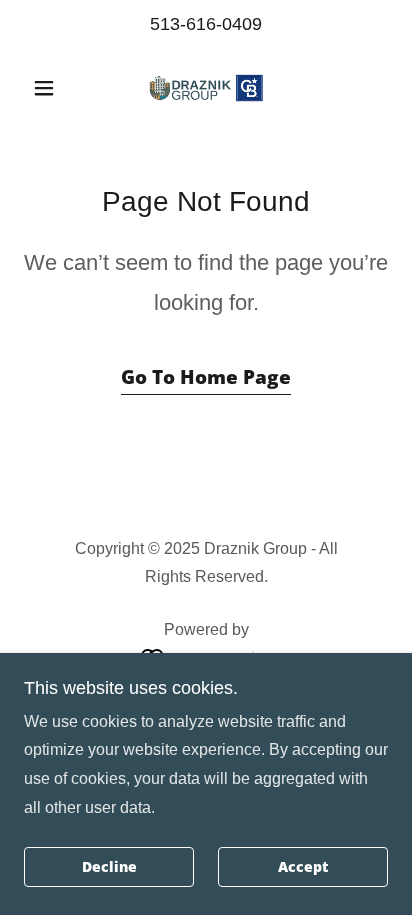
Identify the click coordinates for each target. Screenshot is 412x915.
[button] (51, 88)
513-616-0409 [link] (206, 24)
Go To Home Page (206, 377)
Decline (109, 867)
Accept (303, 867)
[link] (206, 88)
